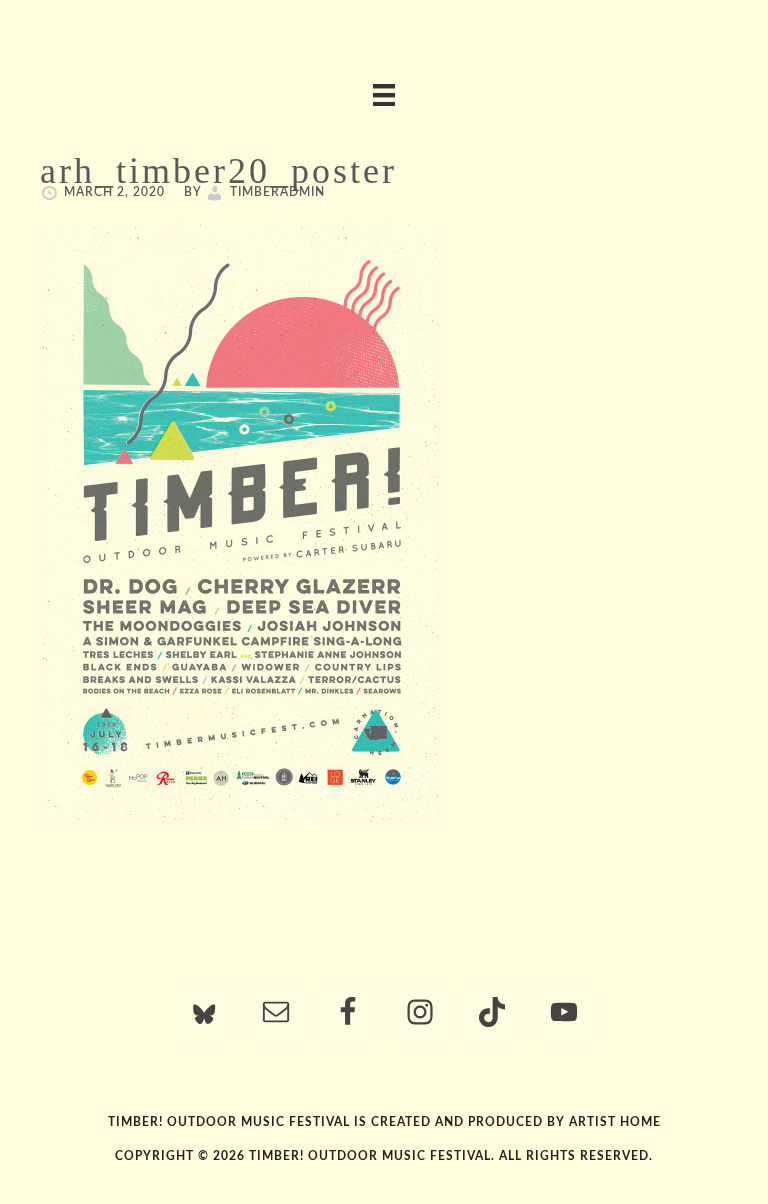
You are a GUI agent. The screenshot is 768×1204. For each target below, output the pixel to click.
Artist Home (615, 1122)
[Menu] (384, 95)
